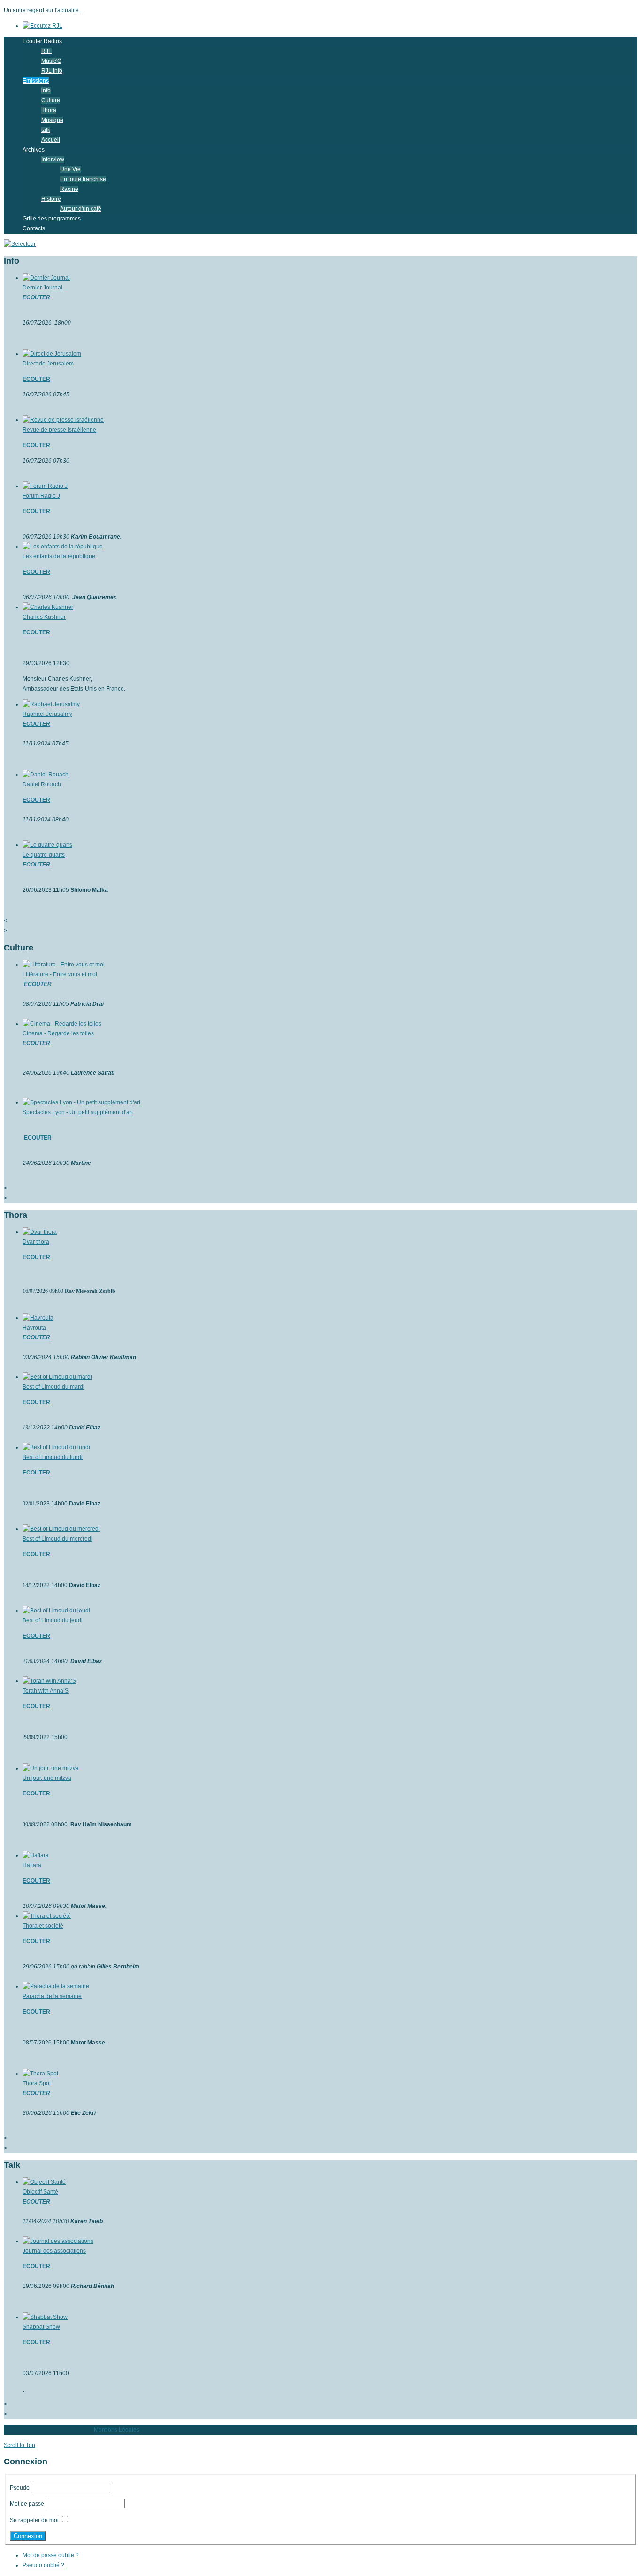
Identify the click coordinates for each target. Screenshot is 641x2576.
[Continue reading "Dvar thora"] (40, 1232)
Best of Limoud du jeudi (53, 1620)
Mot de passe (27, 2504)
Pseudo (20, 2488)
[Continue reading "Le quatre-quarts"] (47, 845)
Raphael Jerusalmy (47, 714)
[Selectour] (20, 244)
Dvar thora (36, 1242)
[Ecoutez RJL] (42, 26)
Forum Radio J (41, 496)
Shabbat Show (41, 2327)
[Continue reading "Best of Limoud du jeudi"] (56, 1611)
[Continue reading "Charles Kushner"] (48, 607)
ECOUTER (36, 297)
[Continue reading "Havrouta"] (38, 1318)
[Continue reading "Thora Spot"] (40, 2074)
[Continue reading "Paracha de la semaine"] (56, 1986)
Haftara (32, 1865)
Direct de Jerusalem (48, 364)
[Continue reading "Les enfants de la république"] (63, 547)
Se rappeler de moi (34, 2520)
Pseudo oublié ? (43, 2565)
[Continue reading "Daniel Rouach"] (46, 775)
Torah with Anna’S (46, 1691)
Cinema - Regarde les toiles (58, 1033)
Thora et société (43, 1926)
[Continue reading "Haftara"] (36, 1855)
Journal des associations (54, 2251)
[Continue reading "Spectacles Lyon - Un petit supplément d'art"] (81, 1102)
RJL (46, 51)
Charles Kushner (44, 617)
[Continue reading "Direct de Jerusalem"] (52, 354)
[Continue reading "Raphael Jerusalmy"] (51, 704)
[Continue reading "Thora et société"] (47, 1916)
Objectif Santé (40, 2192)
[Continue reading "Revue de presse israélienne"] (63, 420)
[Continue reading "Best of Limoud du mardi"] (57, 1377)
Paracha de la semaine (52, 1996)
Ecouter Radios (42, 41)
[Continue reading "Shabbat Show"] (45, 2317)
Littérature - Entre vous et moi (60, 974)
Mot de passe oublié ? (51, 2555)
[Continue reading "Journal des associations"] (58, 2241)
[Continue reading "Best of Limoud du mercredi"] (61, 1529)
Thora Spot (37, 2083)
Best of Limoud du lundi (53, 1457)
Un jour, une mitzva (47, 1778)
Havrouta (34, 1328)
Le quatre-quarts (44, 855)
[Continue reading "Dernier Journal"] (46, 278)
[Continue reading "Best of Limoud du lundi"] (56, 1447)
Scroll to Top (19, 2445)
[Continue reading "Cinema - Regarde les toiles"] (62, 1024)
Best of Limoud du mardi (53, 1387)
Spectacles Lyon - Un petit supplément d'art (78, 1112)
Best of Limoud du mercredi (57, 1539)
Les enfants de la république (59, 556)
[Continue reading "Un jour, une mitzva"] (51, 1768)
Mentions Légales (117, 2430)
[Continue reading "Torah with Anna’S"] (49, 1681)
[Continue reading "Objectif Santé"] (44, 2182)
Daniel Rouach (42, 784)
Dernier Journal (42, 288)
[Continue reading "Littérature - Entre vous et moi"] (64, 965)
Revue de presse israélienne (59, 430)
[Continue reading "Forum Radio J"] (45, 486)
